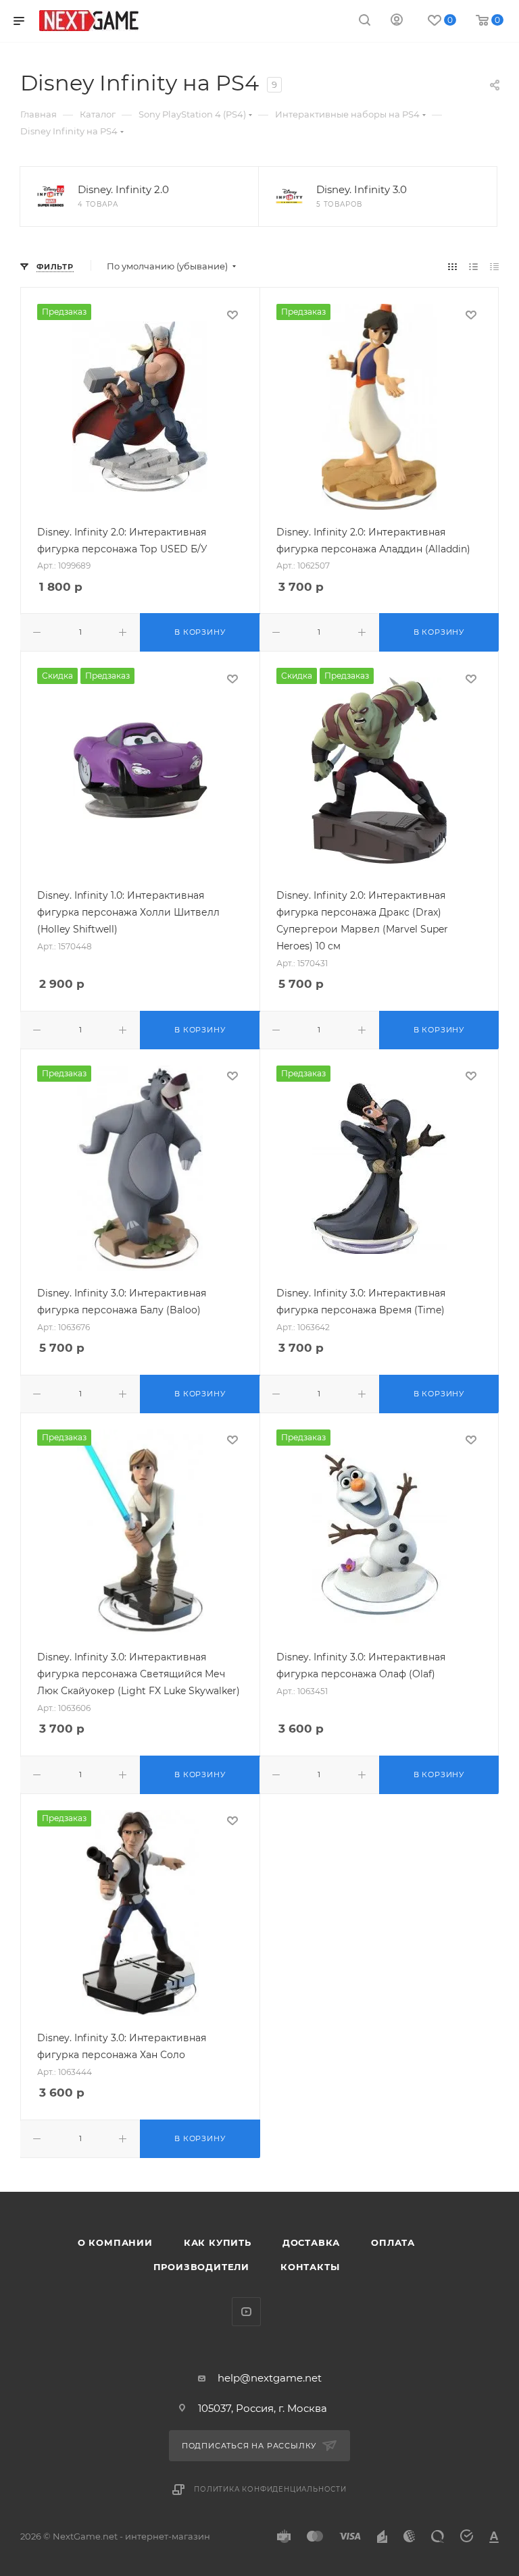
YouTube (246, 2312)
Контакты (310, 2267)
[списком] (473, 266)
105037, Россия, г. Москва (263, 2408)
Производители (201, 2267)
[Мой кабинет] (397, 21)
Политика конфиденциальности (270, 2489)
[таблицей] (494, 266)
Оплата (393, 2242)
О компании (115, 2242)
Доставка (311, 2242)
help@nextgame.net (270, 2378)
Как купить (218, 2242)
